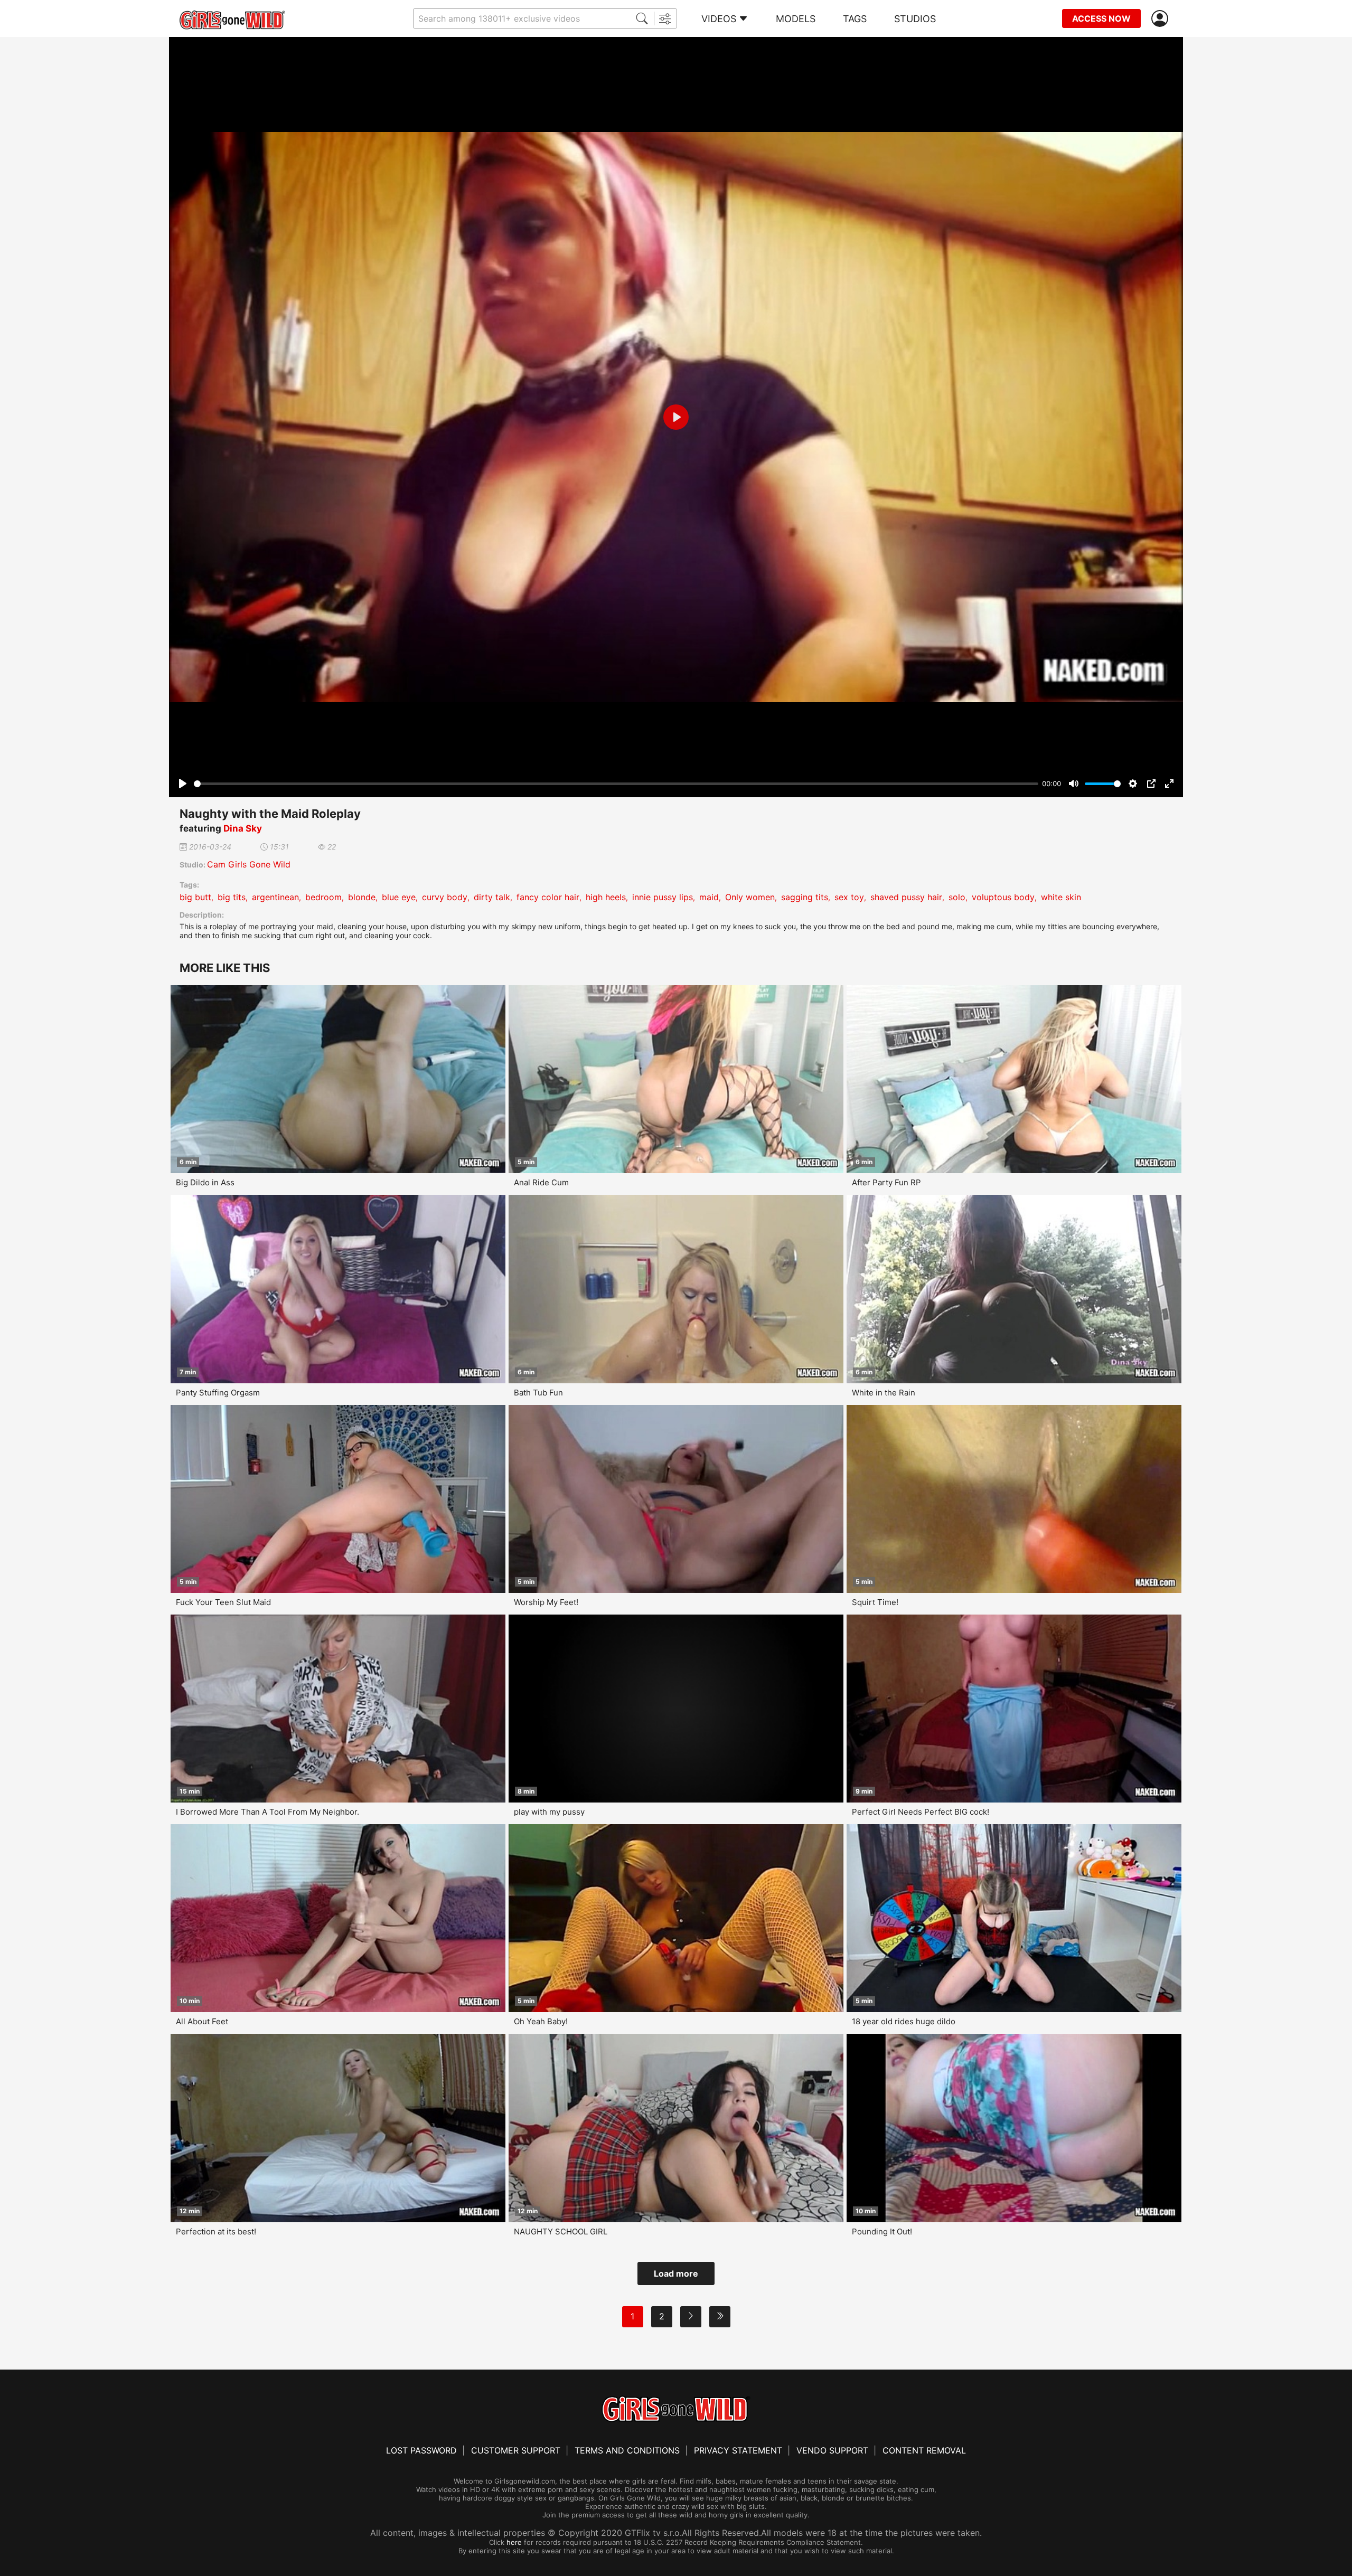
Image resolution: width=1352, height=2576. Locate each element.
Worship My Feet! (546, 1602)
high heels (606, 897)
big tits (232, 897)
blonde (362, 897)
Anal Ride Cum (541, 1182)
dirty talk (492, 897)
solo (957, 897)
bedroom (323, 897)
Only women (750, 897)
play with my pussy (549, 1812)
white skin (1061, 897)
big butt (195, 897)
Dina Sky (243, 828)
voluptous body (1003, 897)
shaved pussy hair (906, 897)
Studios (915, 19)
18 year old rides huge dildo (904, 2021)
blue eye (399, 897)
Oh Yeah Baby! (541, 2021)
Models (796, 19)
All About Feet (202, 2021)
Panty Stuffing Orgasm (218, 1393)
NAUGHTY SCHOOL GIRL (561, 2231)
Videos (719, 19)
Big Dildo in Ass (205, 1182)
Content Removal (924, 2450)
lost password (421, 2450)
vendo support (832, 2450)
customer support (516, 2450)
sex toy (849, 897)
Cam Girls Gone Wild (249, 864)
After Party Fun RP (886, 1182)
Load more (676, 2273)
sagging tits (805, 897)
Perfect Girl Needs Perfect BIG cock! (921, 1812)
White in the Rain (884, 1393)
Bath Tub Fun (538, 1393)
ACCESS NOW (1101, 18)
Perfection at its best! (216, 2231)
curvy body (445, 897)
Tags (855, 19)
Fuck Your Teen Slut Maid (223, 1602)
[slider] (616, 784)
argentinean (275, 897)
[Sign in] (1162, 19)
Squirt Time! (875, 1602)
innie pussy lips (663, 897)
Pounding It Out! (882, 2231)
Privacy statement (738, 2450)
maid (709, 897)
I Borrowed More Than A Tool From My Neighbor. (267, 1812)
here (514, 2542)
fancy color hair (548, 897)
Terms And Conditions (627, 2450)
